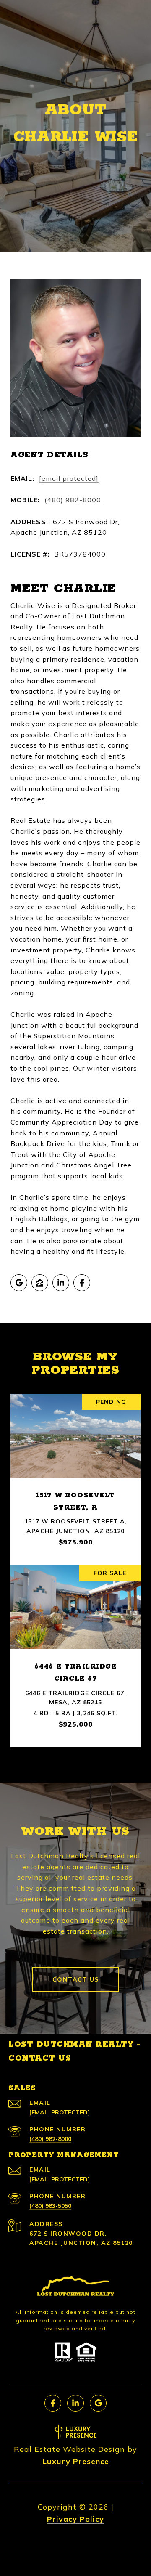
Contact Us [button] (76, 1979)
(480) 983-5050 (50, 2206)
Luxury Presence (76, 2461)
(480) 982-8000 (73, 500)
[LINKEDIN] (61, 1283)
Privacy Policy (75, 2519)
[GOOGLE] (19, 1283)
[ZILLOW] (40, 1283)
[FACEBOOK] (82, 1283)
